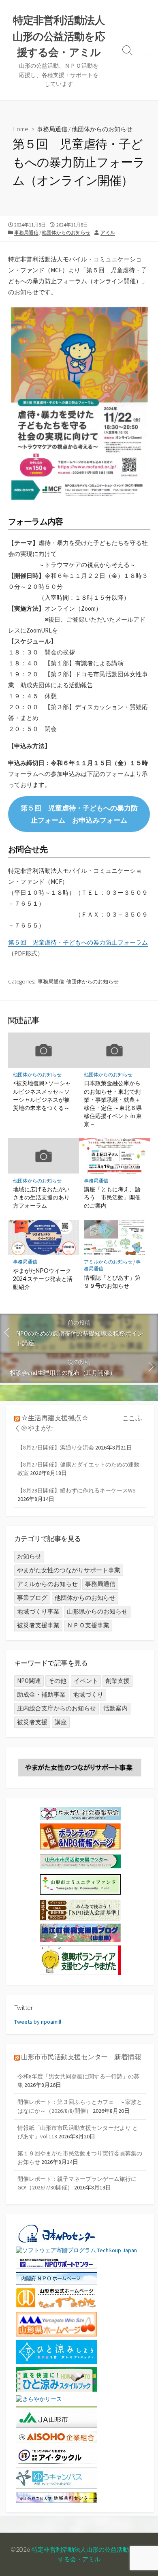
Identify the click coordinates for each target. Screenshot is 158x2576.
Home (20, 129)
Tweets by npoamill (38, 2022)
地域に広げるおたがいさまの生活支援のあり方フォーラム (41, 1197)
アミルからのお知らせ (108, 1262)
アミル (108, 232)
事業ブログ (32, 1598)
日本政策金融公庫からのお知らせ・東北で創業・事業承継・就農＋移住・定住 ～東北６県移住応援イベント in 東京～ (113, 1103)
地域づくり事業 (38, 1611)
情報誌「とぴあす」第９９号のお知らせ (112, 1282)
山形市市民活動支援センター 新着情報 (81, 2057)
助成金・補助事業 (41, 1694)
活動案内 (115, 1708)
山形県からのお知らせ (97, 1611)
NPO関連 (29, 1681)
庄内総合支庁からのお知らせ (57, 1708)
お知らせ (29, 1556)
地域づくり (88, 1694)
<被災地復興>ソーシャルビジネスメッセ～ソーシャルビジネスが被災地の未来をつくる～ (42, 1095)
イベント (86, 1681)
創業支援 (117, 1681)
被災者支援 (32, 1722)
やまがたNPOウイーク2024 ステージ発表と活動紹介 (43, 1279)
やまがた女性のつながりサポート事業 (69, 1570)
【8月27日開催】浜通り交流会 (56, 1447)
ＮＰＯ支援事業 (88, 1625)
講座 (61, 1722)
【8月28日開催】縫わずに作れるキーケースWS (77, 1490)
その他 (57, 1681)
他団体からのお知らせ (102, 129)
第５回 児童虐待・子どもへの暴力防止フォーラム (78, 942)
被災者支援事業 (38, 1625)
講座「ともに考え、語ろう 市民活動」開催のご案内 (112, 1197)
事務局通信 (52, 129)
